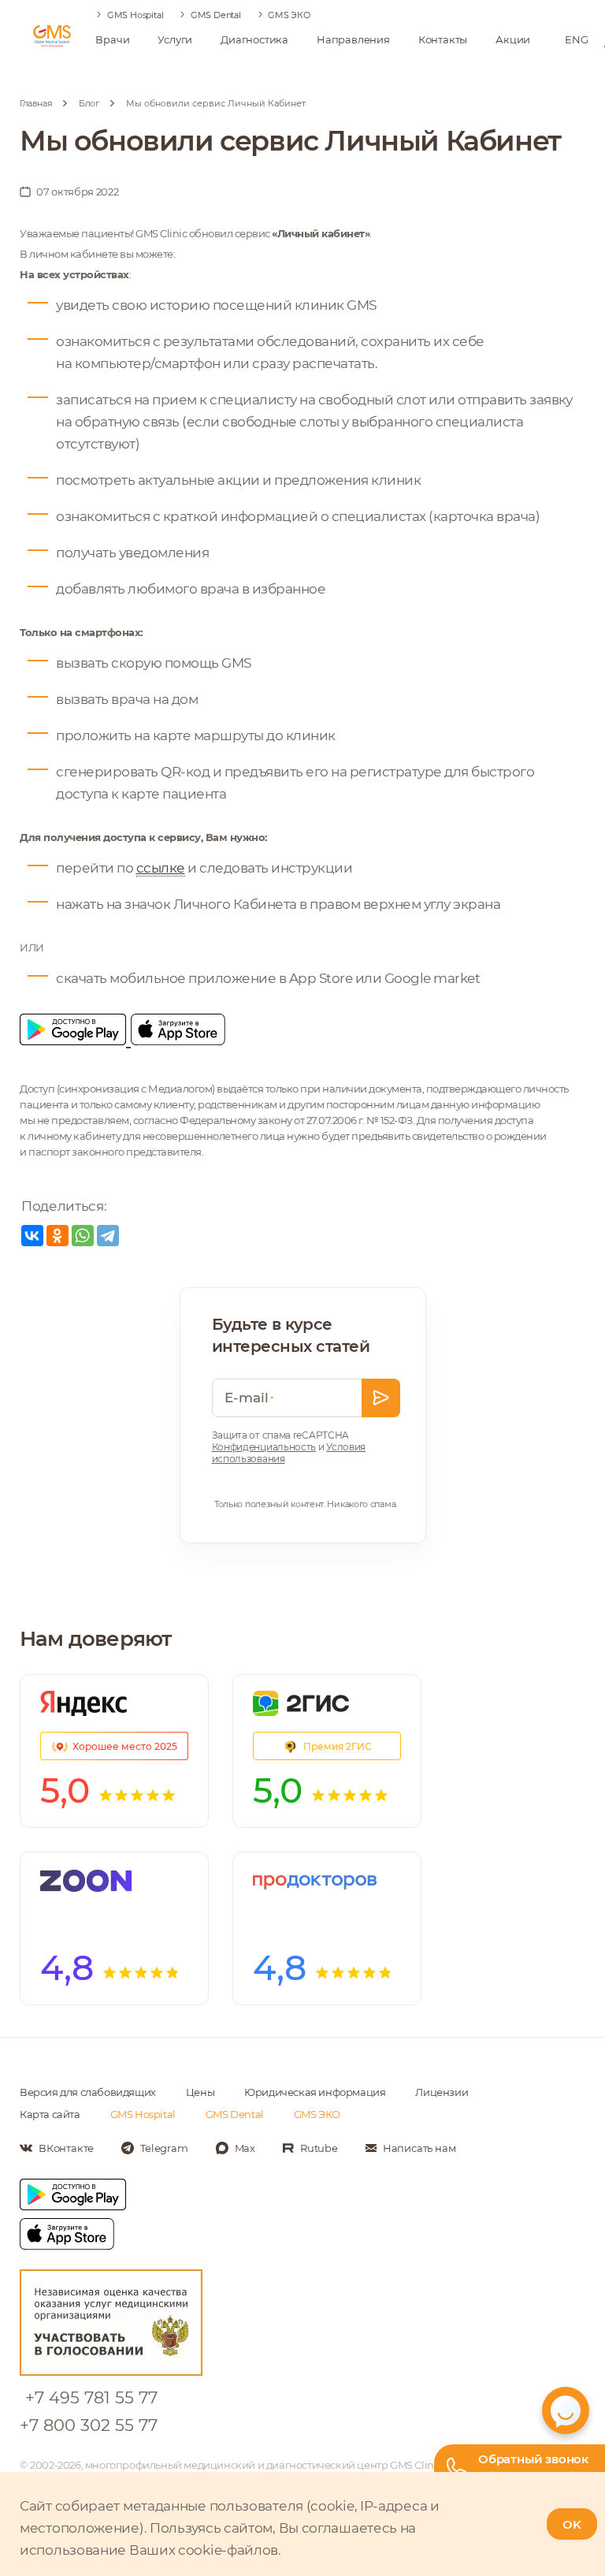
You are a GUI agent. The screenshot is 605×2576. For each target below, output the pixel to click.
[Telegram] (108, 1236)
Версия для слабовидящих (88, 2092)
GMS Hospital (135, 15)
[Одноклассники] (58, 1236)
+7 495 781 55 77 (91, 2397)
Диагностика (254, 39)
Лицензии (442, 2092)
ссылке (161, 868)
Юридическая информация (315, 2092)
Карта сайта (50, 2114)
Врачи (112, 39)
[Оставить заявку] (381, 1398)
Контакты (443, 39)
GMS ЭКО (289, 15)
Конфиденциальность (264, 1447)
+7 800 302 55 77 (89, 2425)
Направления (353, 39)
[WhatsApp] (83, 1236)
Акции (513, 39)
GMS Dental (216, 15)
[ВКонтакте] (32, 1236)
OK (572, 2524)
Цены (200, 2092)
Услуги (175, 39)
